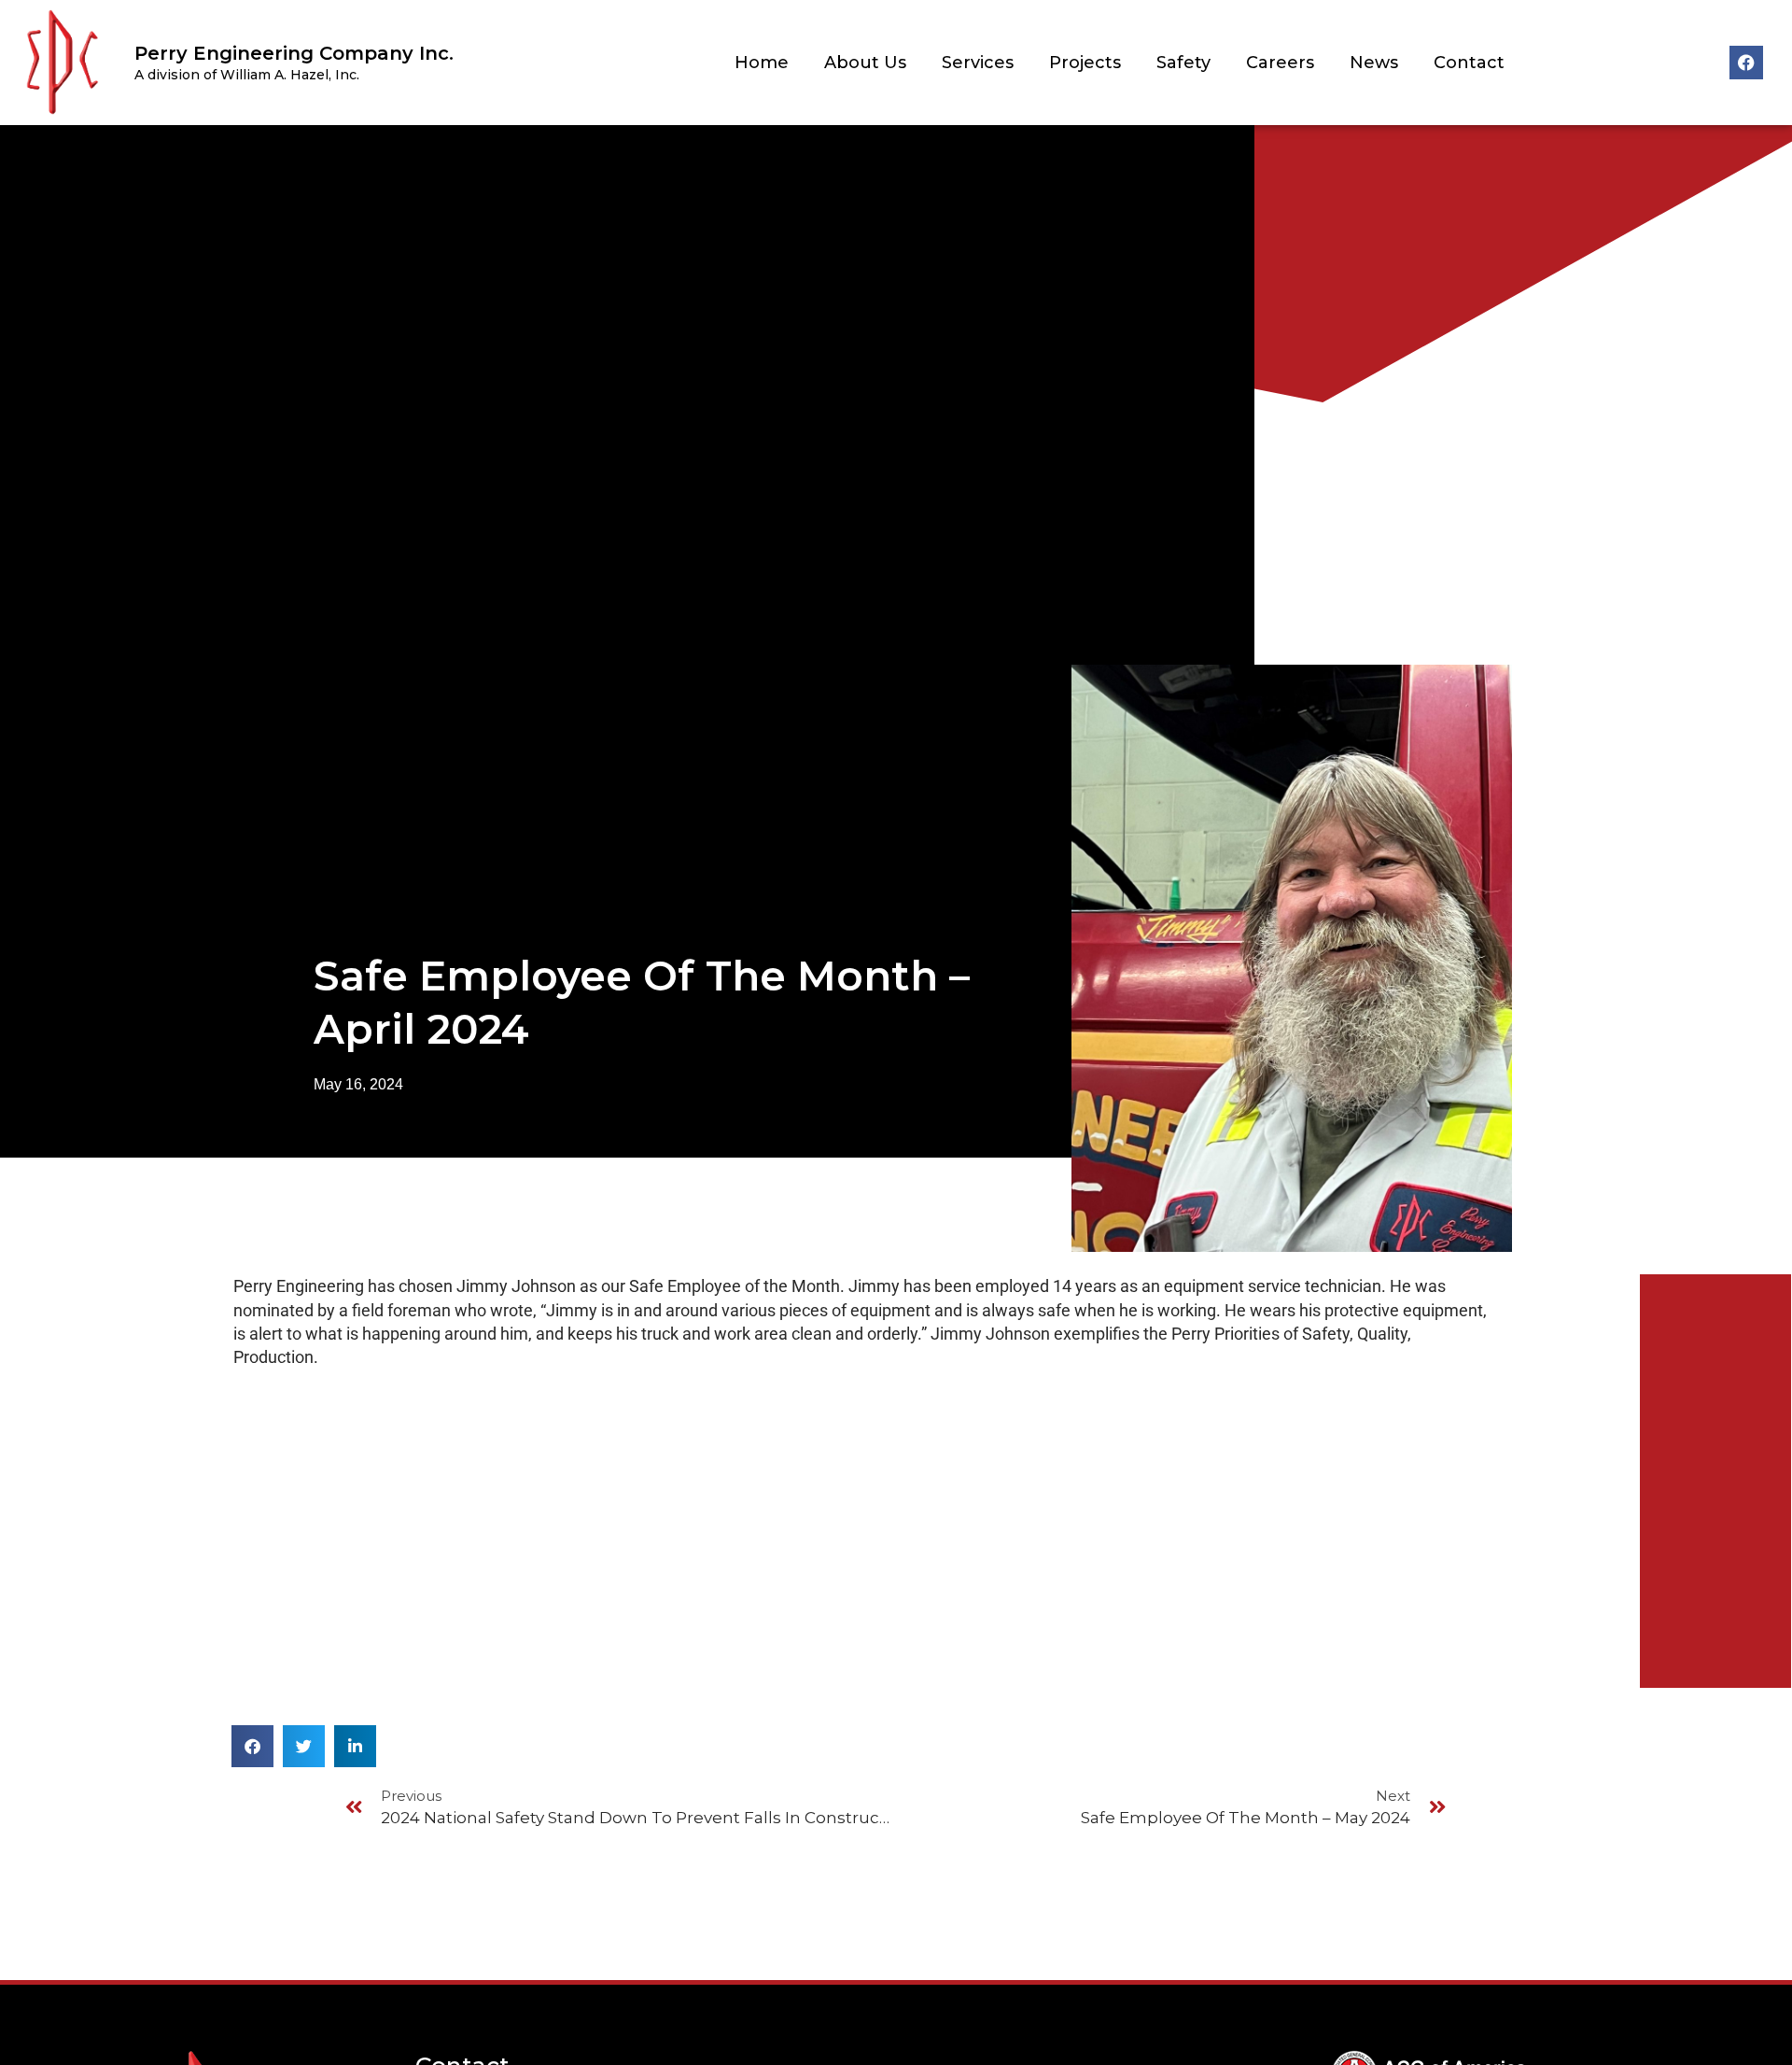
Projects (1085, 63)
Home (762, 63)
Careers (1280, 63)
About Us (865, 63)
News (1374, 63)
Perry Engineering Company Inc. (294, 53)
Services (978, 63)
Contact (1469, 63)
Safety (1183, 63)
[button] (252, 1746)
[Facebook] (1746, 63)
